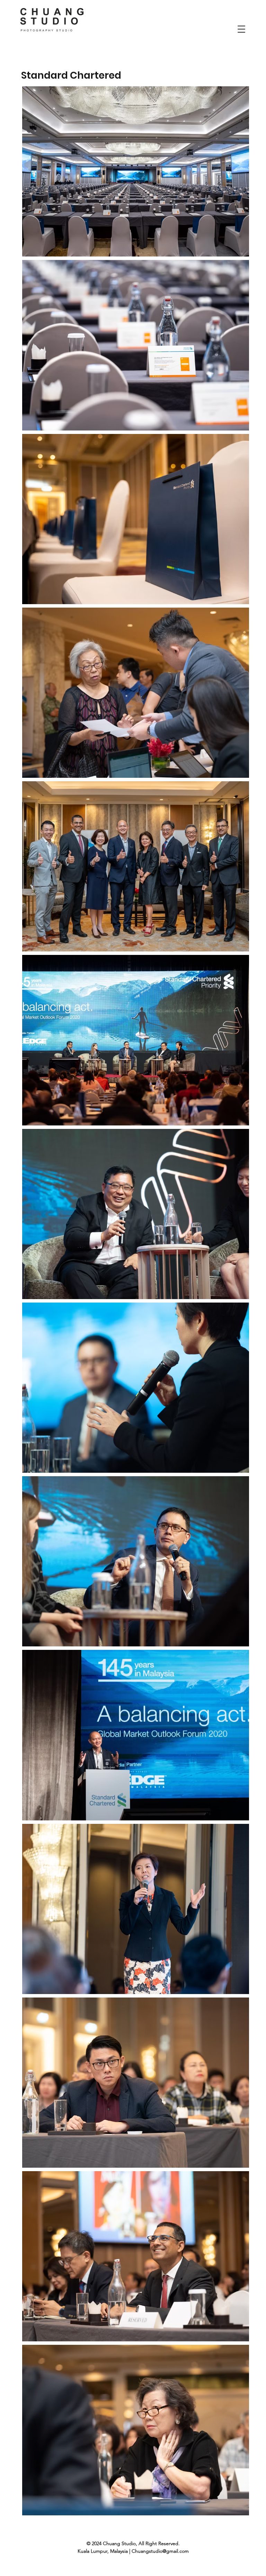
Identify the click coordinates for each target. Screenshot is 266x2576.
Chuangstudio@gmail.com (160, 2551)
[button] (241, 29)
